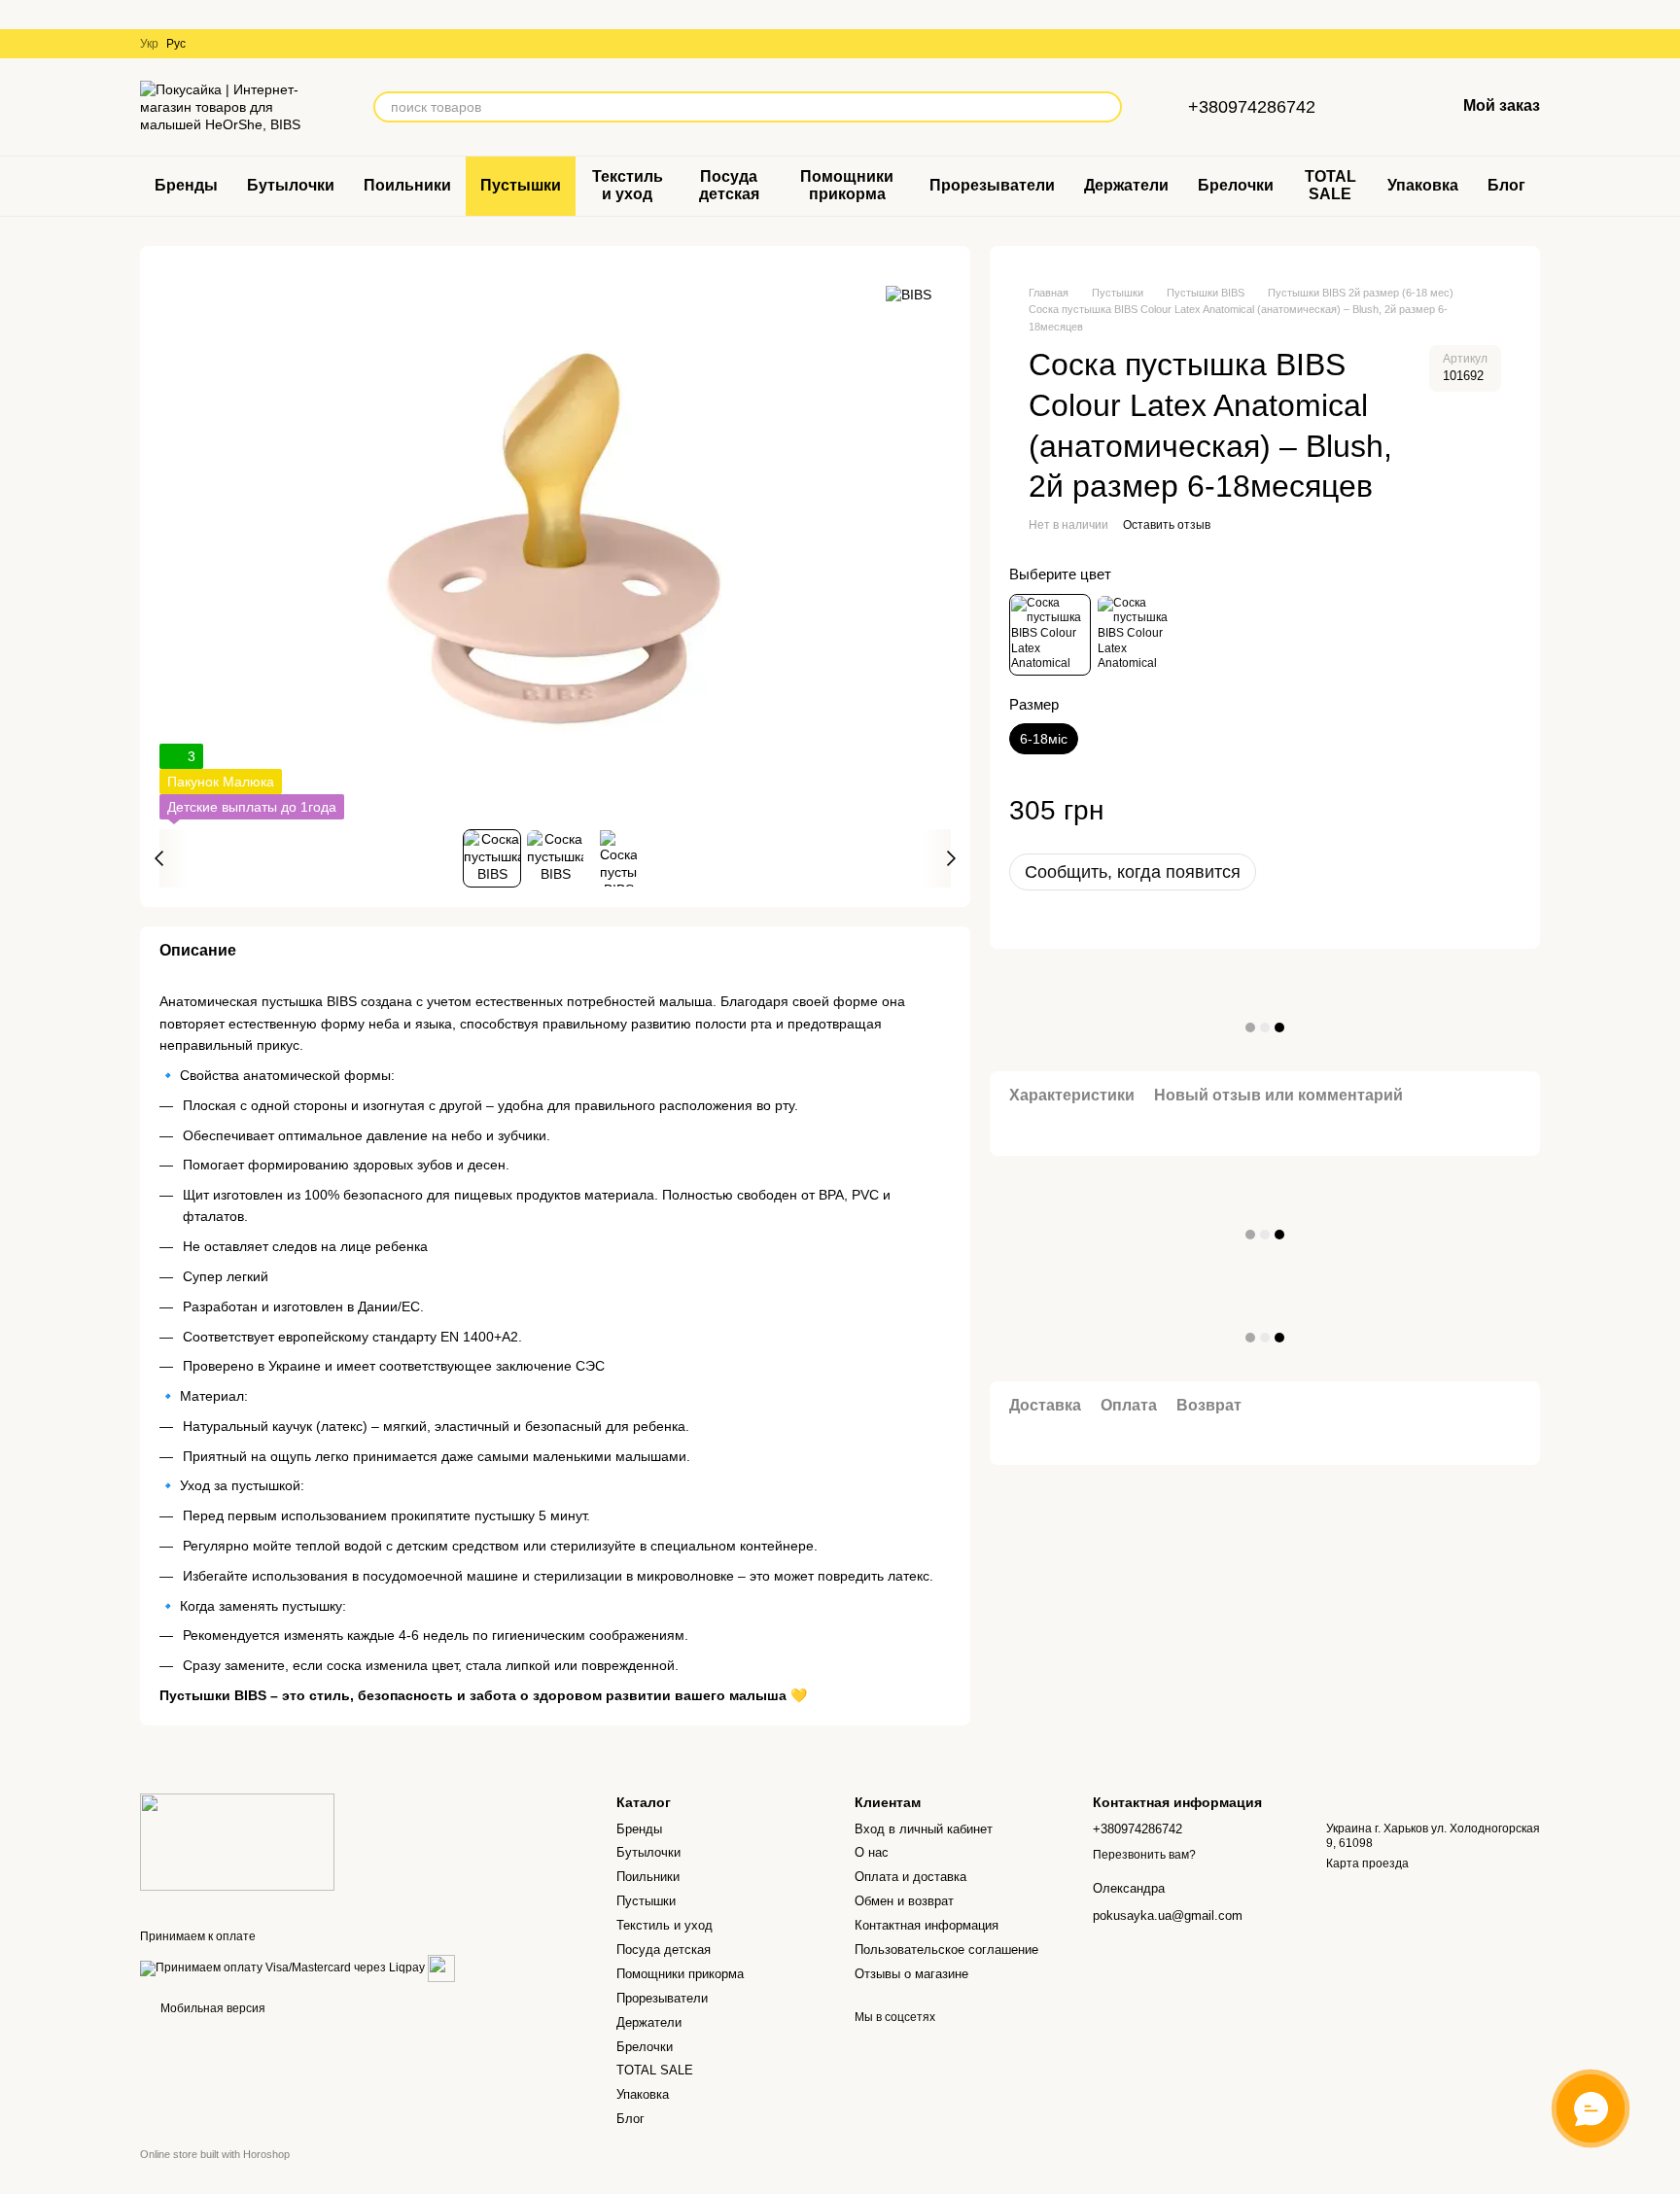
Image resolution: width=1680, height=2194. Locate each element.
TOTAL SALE (1330, 185)
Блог (1506, 185)
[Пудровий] (1050, 635)
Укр (149, 44)
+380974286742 (1252, 107)
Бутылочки (291, 185)
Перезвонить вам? (1144, 1855)
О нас (872, 1852)
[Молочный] (1137, 635)
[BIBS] (909, 294)
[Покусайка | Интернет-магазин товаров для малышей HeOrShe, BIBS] (237, 1842)
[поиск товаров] (1106, 107)
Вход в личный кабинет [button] (924, 1829)
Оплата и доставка (910, 1877)
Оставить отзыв (1167, 525)
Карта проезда (1367, 1863)
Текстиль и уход (628, 185)
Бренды (186, 185)
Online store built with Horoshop (215, 2154)
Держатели (1126, 185)
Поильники (407, 185)
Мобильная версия (211, 2008)
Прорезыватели (992, 185)
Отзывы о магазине (911, 1974)
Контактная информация (927, 1925)
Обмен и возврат (904, 1901)
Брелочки (1236, 185)
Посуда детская (729, 185)
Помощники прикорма (847, 185)
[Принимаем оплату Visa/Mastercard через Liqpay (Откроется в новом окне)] (282, 1968)
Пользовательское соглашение (946, 1950)
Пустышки (521, 185)
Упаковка (1423, 185)
